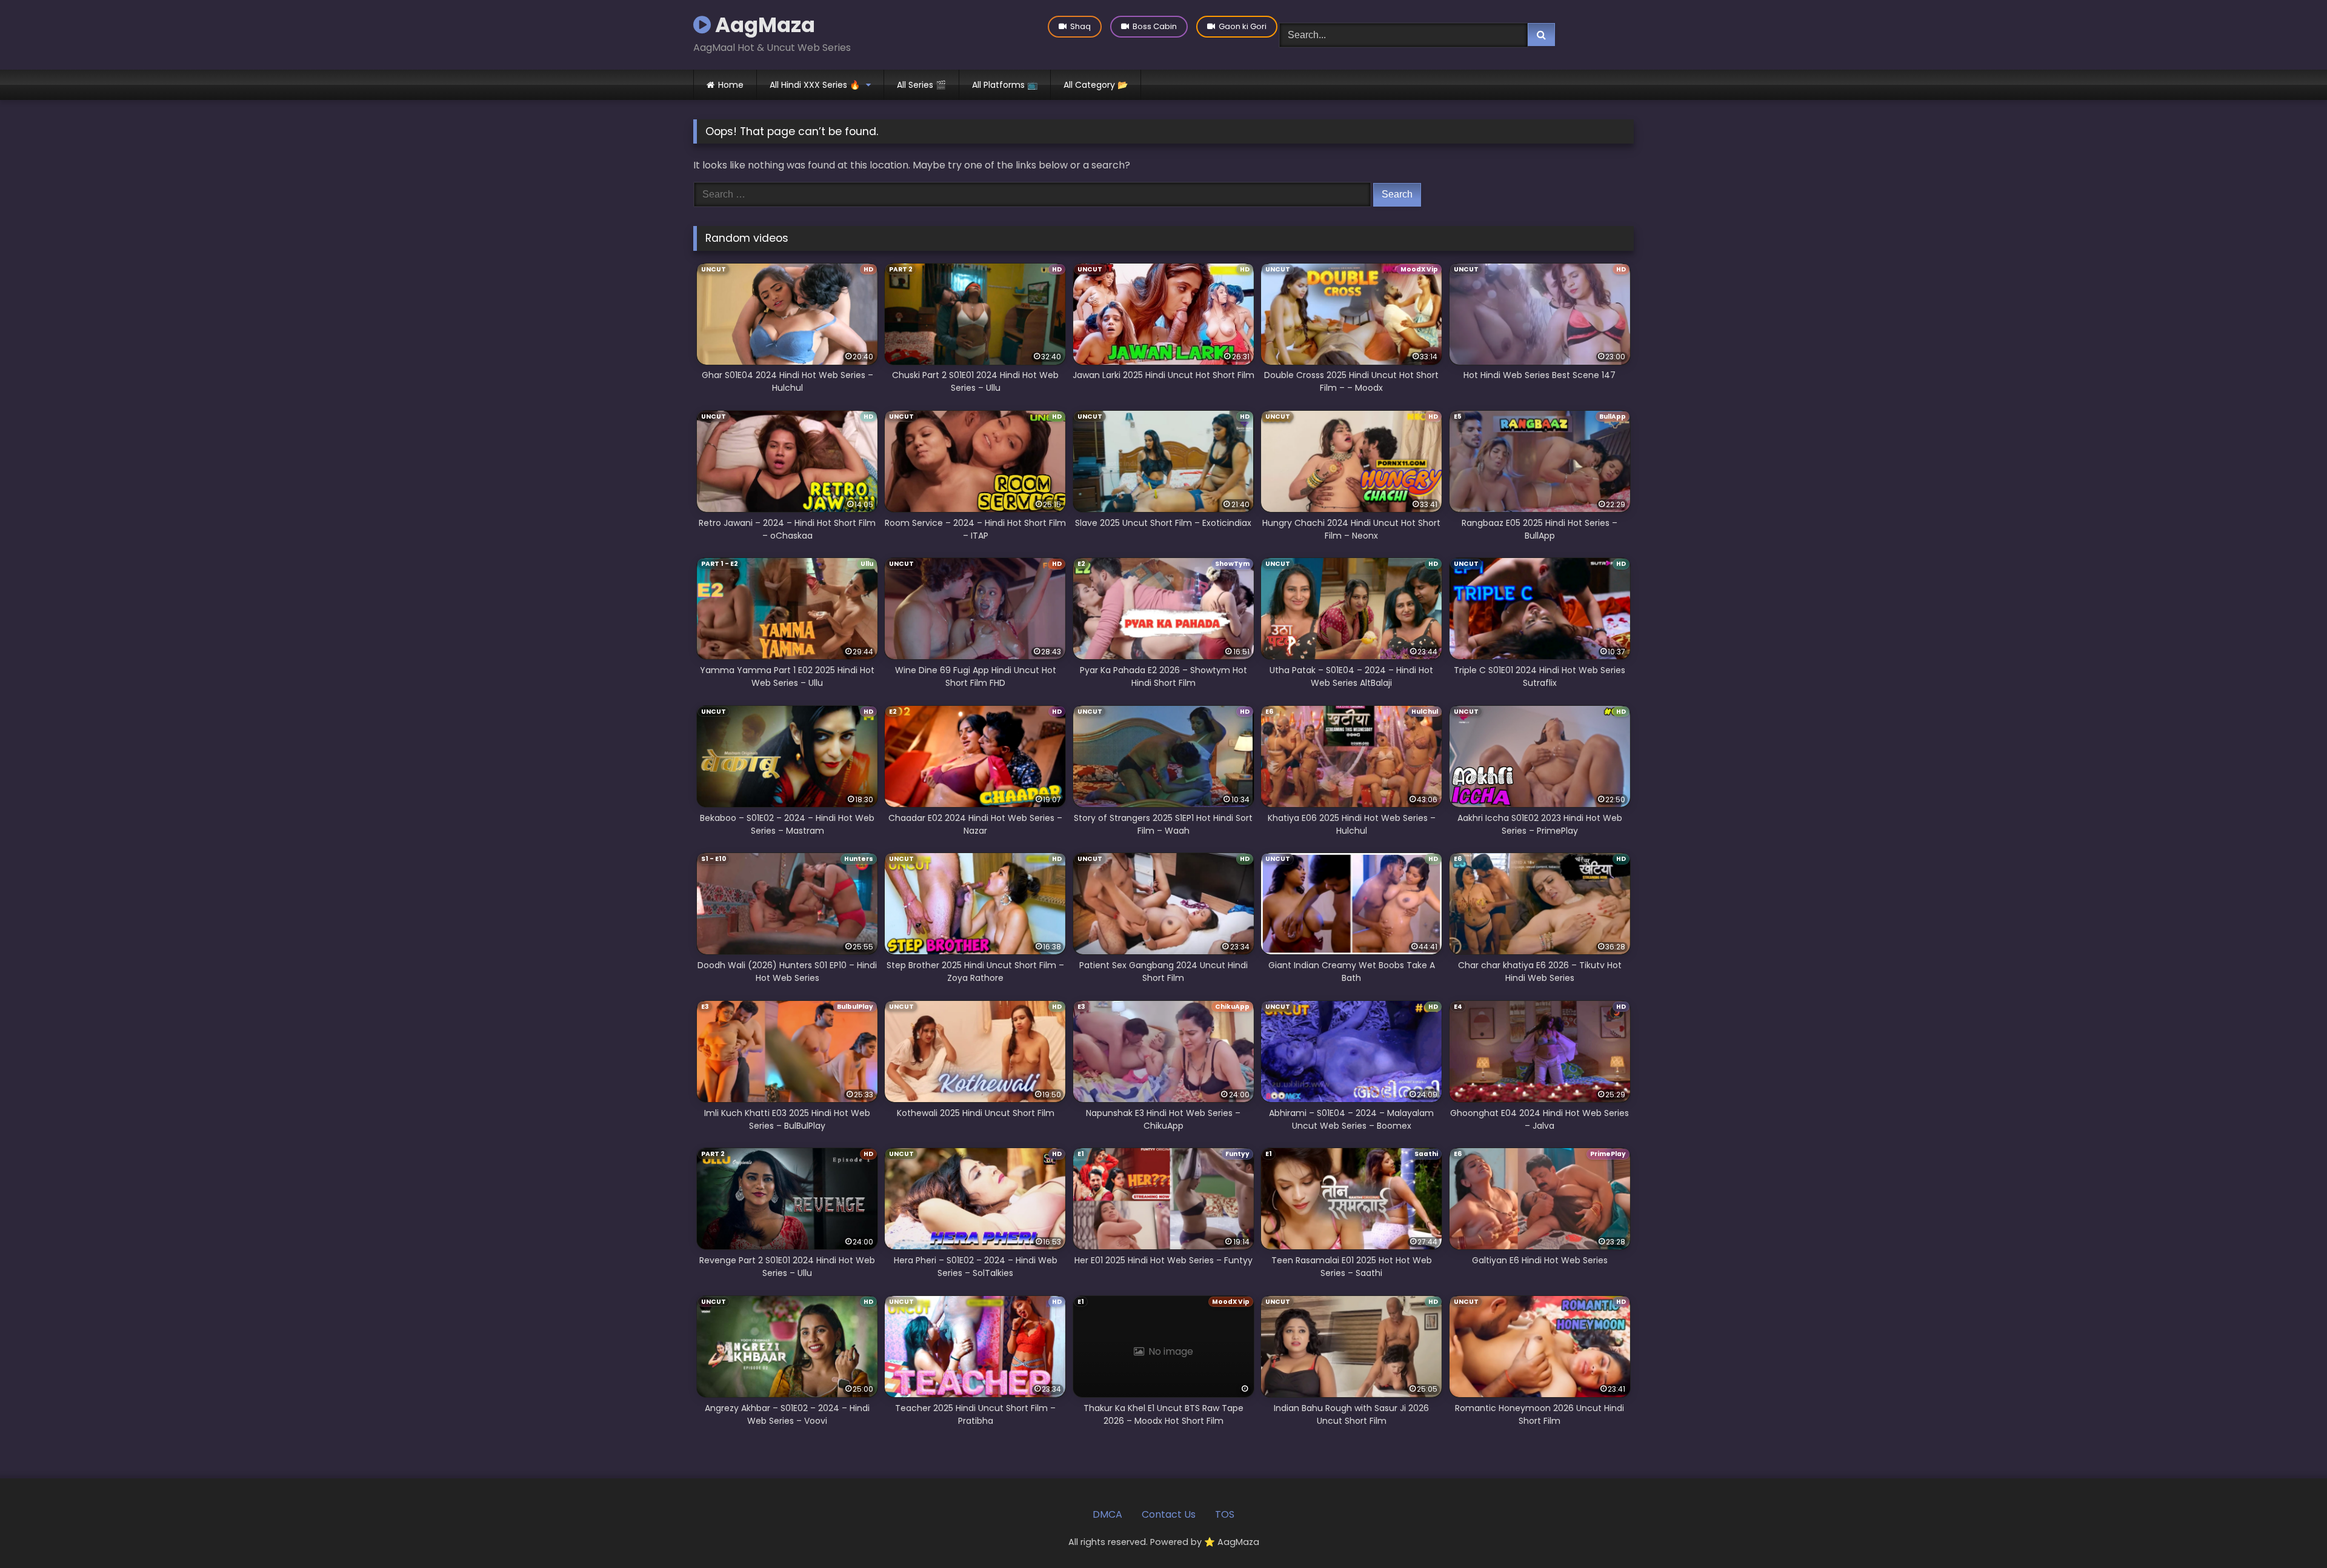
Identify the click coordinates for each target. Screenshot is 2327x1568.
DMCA (1107, 1514)
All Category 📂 (1096, 85)
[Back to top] (2289, 1532)
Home (731, 85)
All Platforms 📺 (1005, 85)
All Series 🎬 (921, 85)
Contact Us (1169, 1514)
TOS (1225, 1514)
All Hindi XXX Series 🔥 (815, 85)
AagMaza (763, 25)
